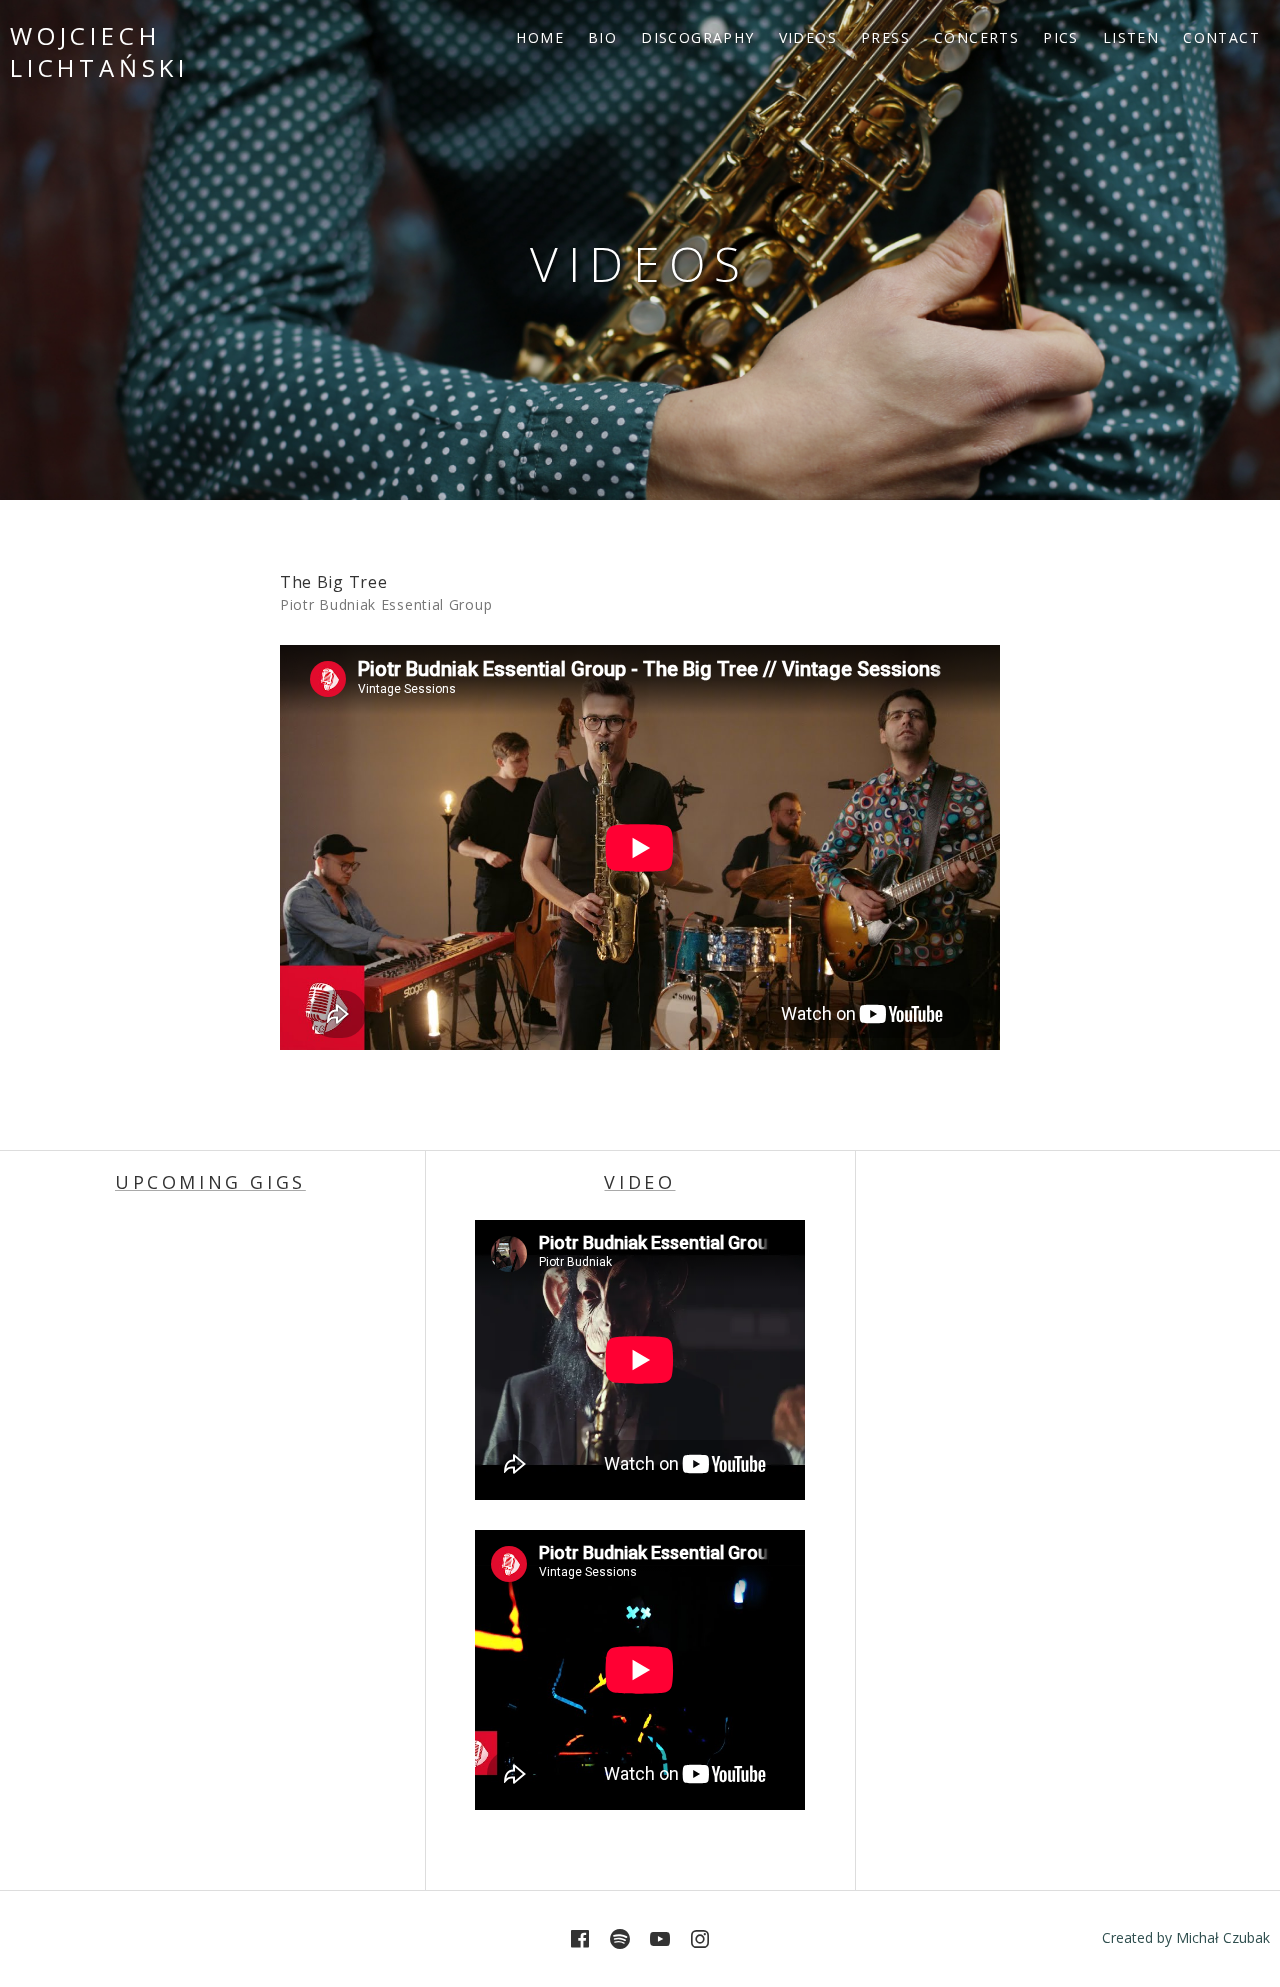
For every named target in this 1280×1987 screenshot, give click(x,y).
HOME (540, 37)
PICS (1061, 37)
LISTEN (1131, 37)
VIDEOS (808, 37)
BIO (602, 37)
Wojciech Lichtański (99, 51)
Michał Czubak (1223, 1937)
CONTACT (1221, 37)
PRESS (885, 37)
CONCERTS (976, 37)
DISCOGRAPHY (697, 37)
